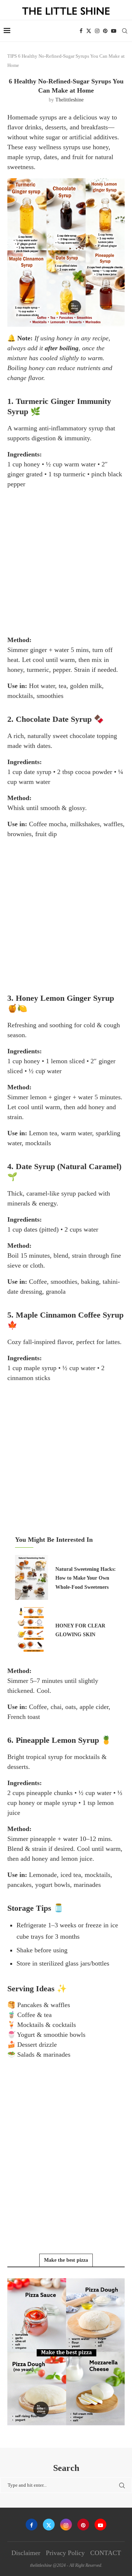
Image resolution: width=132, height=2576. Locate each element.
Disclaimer (26, 2553)
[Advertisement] (66, 562)
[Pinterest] (105, 31)
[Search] (125, 31)
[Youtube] (114, 31)
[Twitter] (89, 31)
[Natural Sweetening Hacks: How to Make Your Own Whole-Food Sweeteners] (32, 1577)
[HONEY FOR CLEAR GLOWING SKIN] (32, 1630)
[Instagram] (97, 31)
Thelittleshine (69, 100)
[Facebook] (81, 31)
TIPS (12, 56)
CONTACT (106, 2553)
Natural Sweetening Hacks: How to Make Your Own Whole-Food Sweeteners (86, 1578)
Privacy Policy (65, 2553)
